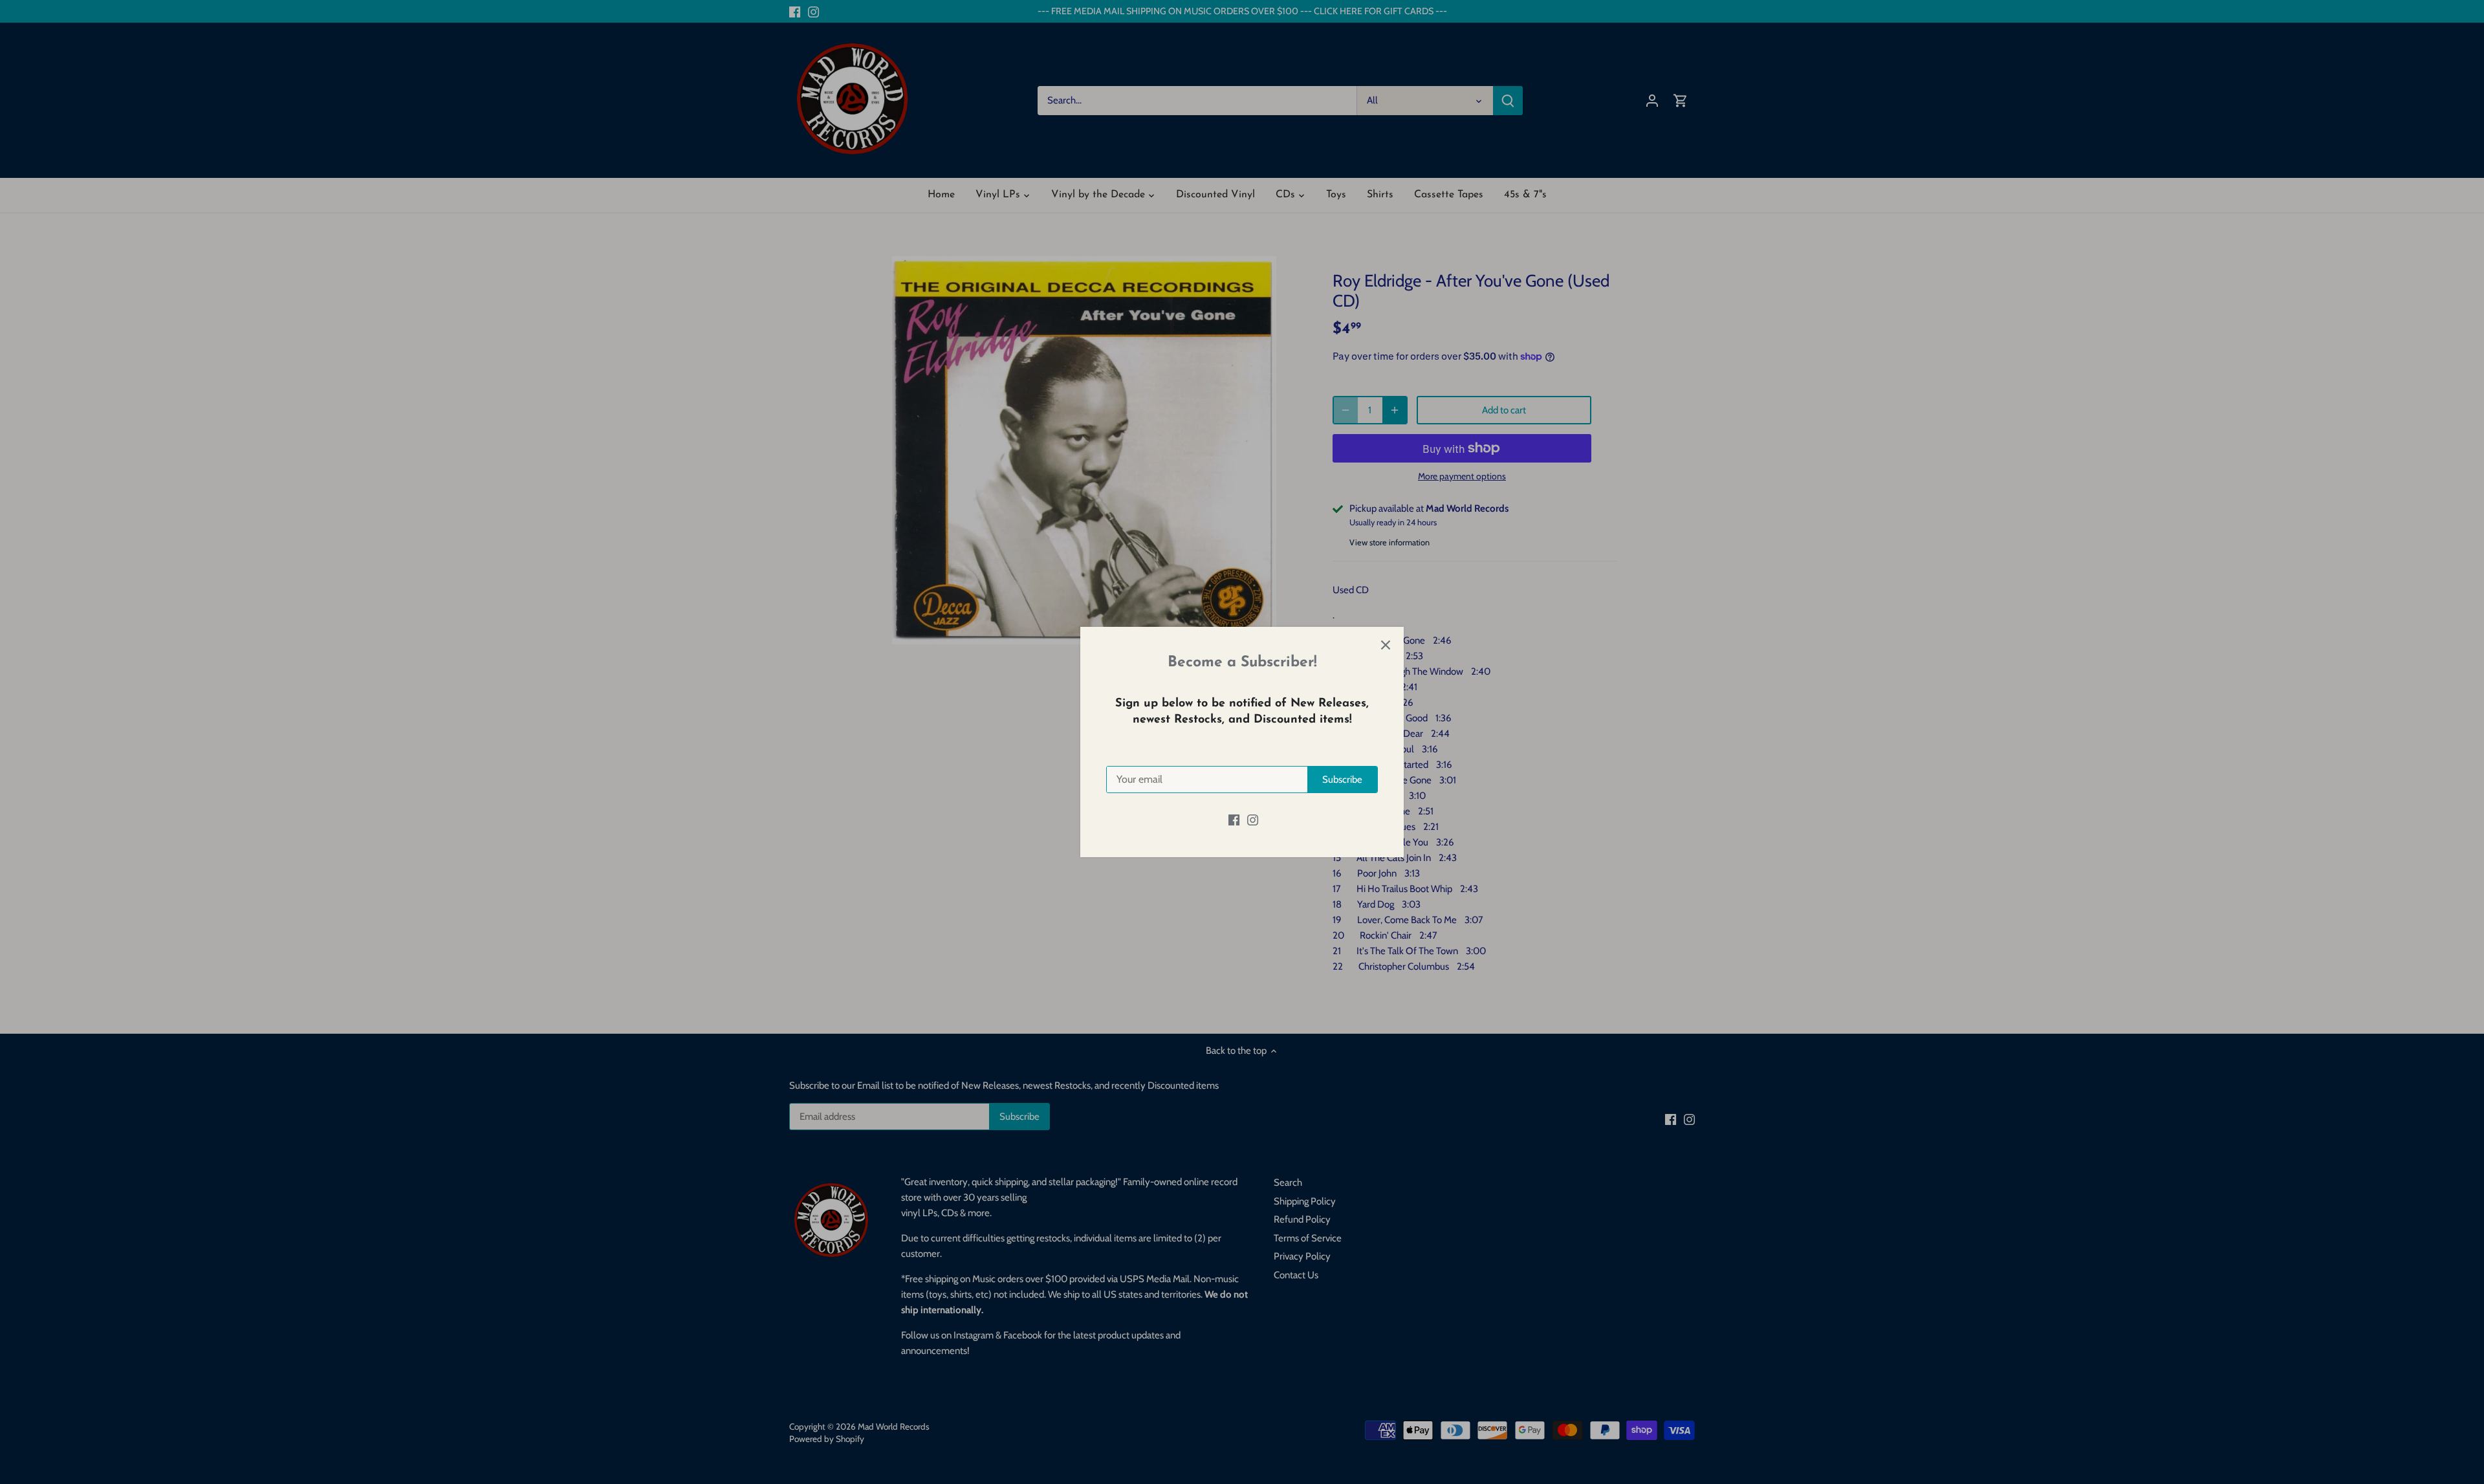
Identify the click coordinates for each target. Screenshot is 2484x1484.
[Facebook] (1234, 819)
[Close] (1386, 645)
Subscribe (1342, 780)
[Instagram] (1253, 819)
